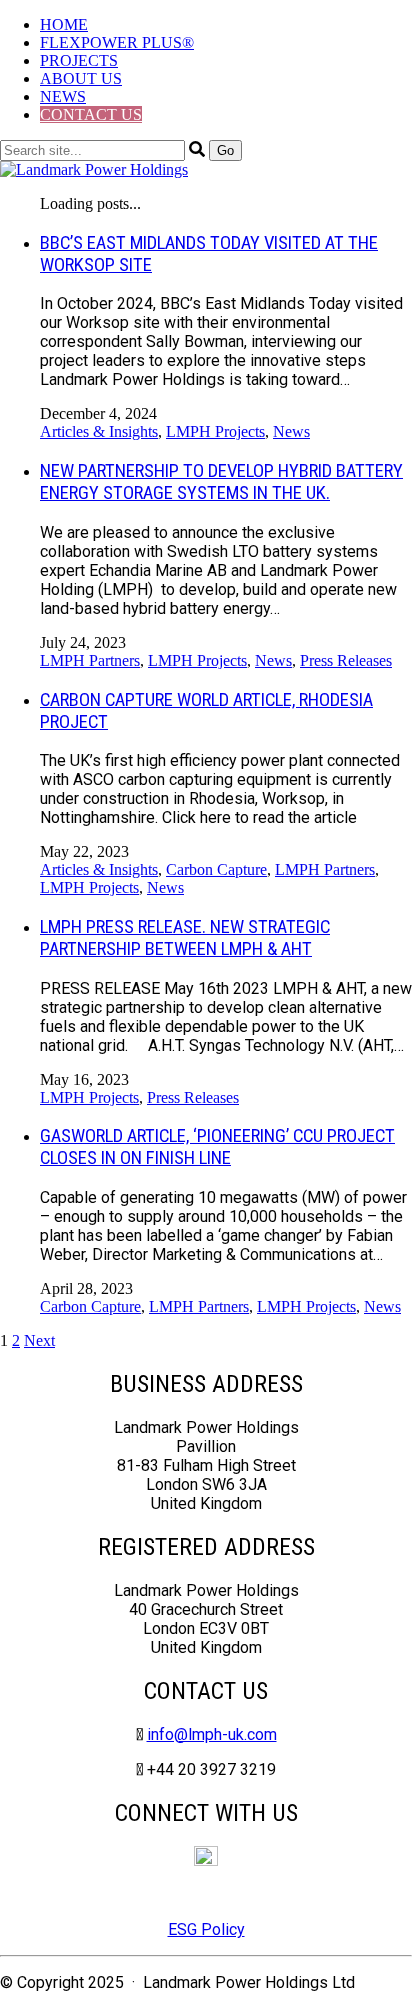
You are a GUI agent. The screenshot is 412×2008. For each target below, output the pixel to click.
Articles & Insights (99, 431)
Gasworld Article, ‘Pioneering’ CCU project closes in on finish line (217, 1147)
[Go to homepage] (94, 169)
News (63, 96)
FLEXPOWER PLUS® (117, 42)
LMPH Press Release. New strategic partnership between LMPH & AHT (185, 938)
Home (64, 24)
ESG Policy (206, 1929)
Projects (79, 60)
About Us (81, 78)
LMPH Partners (90, 660)
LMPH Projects (215, 431)
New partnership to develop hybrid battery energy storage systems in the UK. (221, 482)
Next (39, 1340)
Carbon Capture (216, 869)
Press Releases (346, 660)
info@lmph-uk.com (212, 1734)
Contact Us (91, 114)
